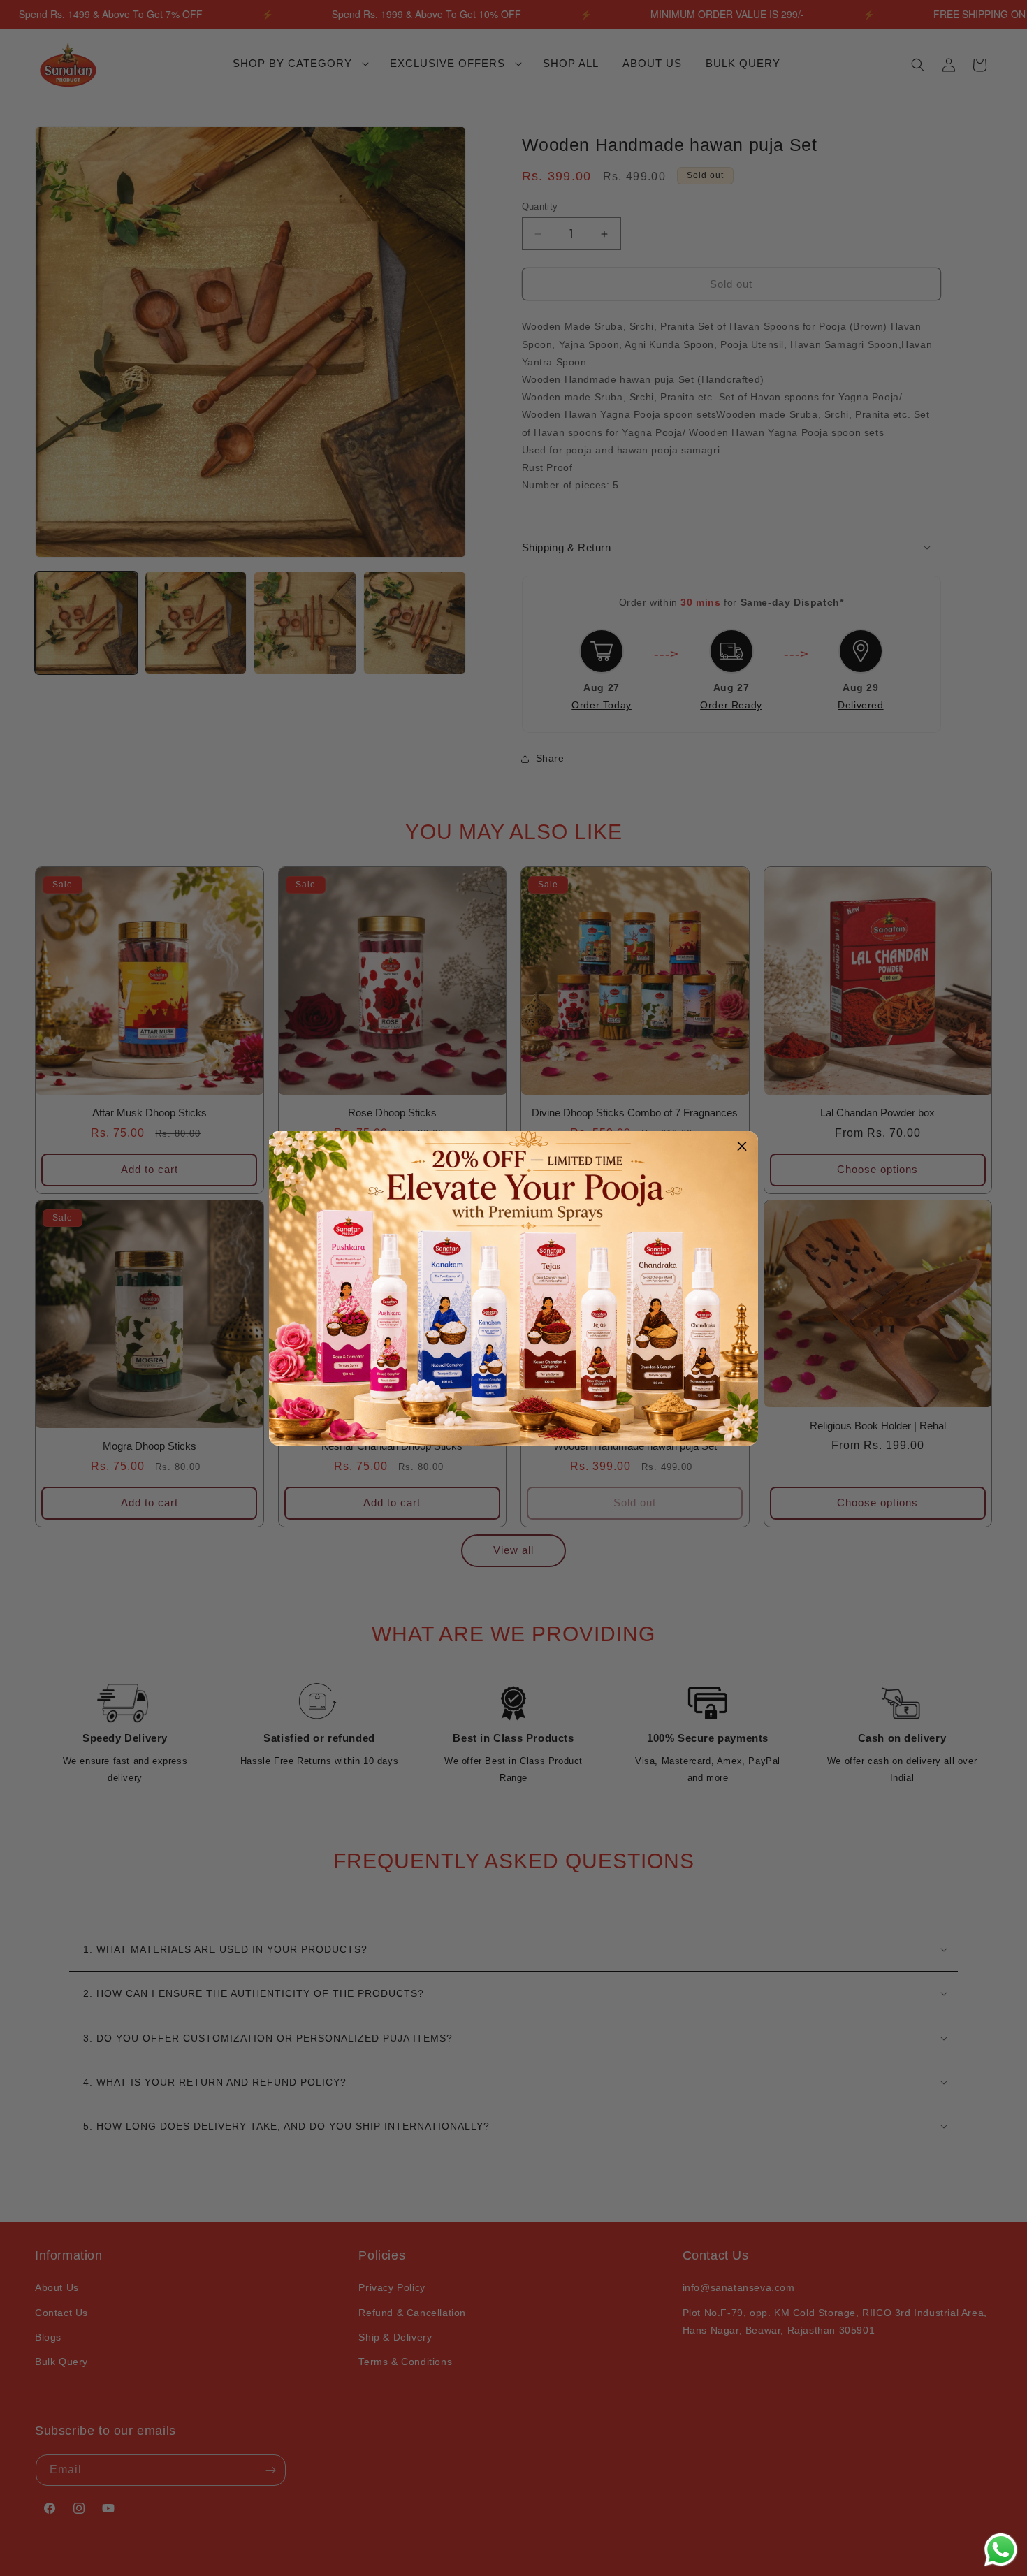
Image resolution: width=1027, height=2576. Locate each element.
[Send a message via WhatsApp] (1001, 2550)
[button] (742, 1147)
